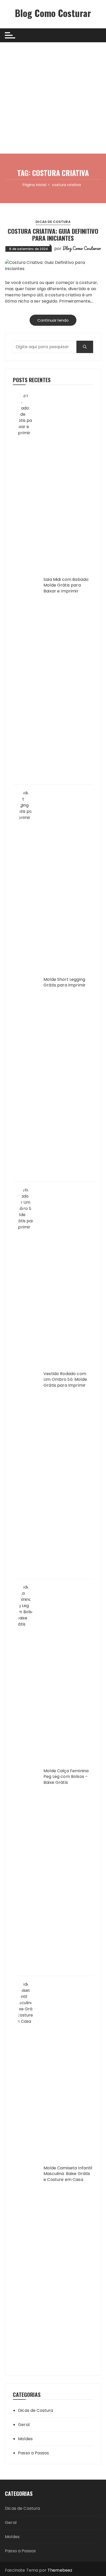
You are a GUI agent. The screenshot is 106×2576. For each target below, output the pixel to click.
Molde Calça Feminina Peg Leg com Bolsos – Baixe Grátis (66, 1777)
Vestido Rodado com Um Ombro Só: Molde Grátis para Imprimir (65, 1380)
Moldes (25, 2439)
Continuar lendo (53, 320)
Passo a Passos (33, 2453)
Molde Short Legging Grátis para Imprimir (65, 982)
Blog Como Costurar (53, 13)
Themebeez (60, 2570)
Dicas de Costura (53, 222)
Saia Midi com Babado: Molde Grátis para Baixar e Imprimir (66, 585)
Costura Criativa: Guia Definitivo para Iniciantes (53, 234)
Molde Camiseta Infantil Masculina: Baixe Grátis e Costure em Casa (68, 2174)
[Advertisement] (53, 98)
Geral (24, 2425)
